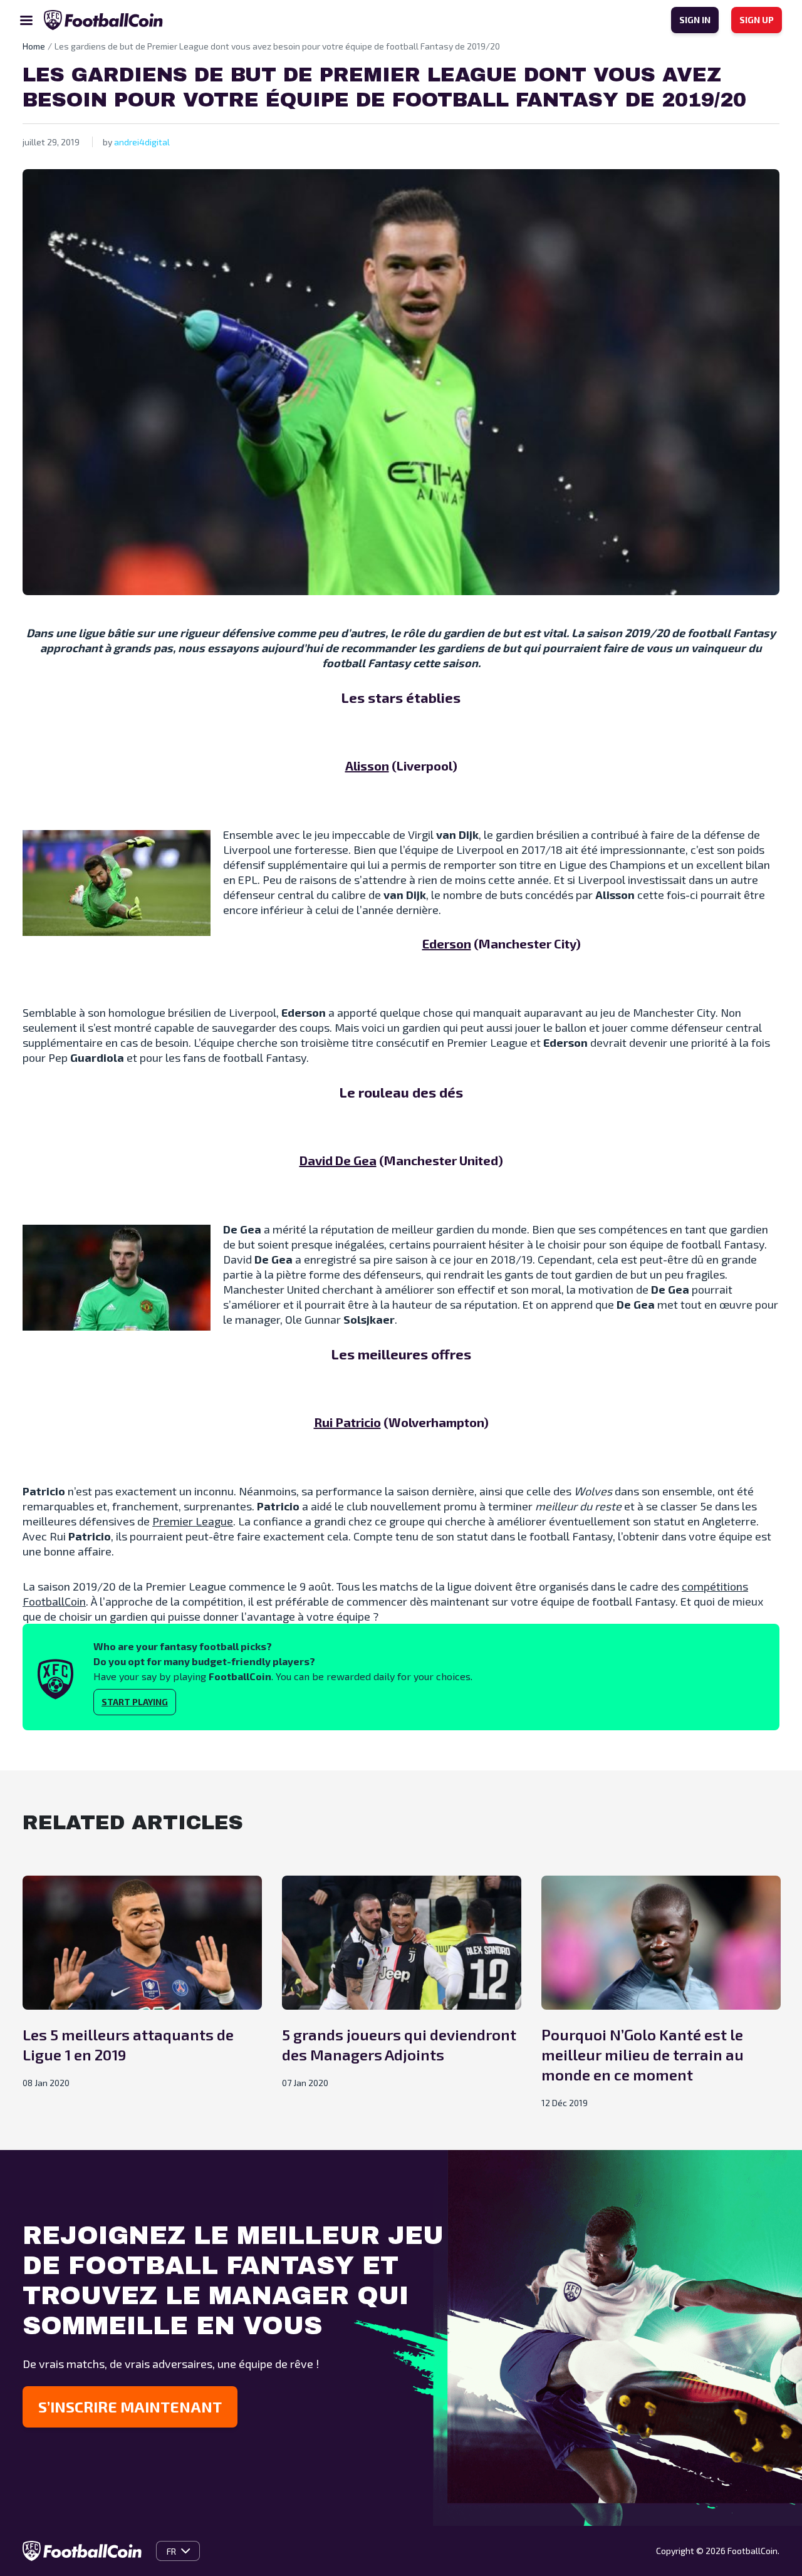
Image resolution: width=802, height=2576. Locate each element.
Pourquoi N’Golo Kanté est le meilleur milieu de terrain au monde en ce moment (643, 2054)
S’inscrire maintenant (130, 2407)
